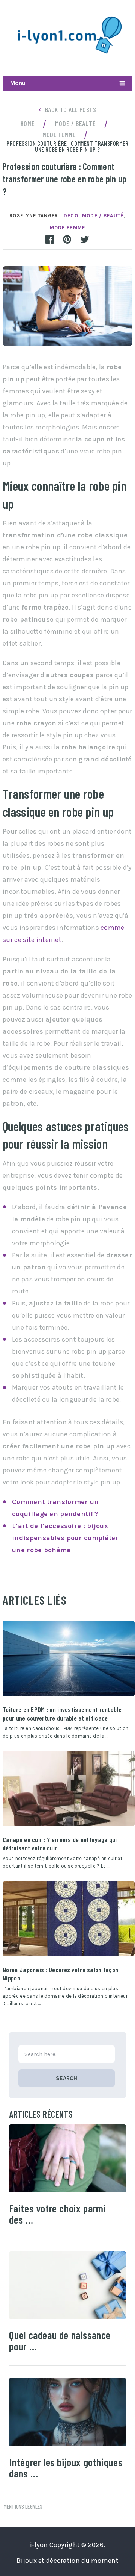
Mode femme (68, 228)
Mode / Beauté (103, 216)
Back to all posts (71, 109)
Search (67, 2078)
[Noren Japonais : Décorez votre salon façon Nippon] (69, 1919)
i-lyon (39, 2545)
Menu (18, 83)
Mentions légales (23, 2506)
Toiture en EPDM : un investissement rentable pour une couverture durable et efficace (62, 1713)
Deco (71, 216)
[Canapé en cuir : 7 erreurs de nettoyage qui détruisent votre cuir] (69, 1789)
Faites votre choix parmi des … (57, 2214)
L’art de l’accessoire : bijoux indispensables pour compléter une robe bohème (65, 1538)
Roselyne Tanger (34, 216)
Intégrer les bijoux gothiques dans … (66, 2468)
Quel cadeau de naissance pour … (60, 2341)
